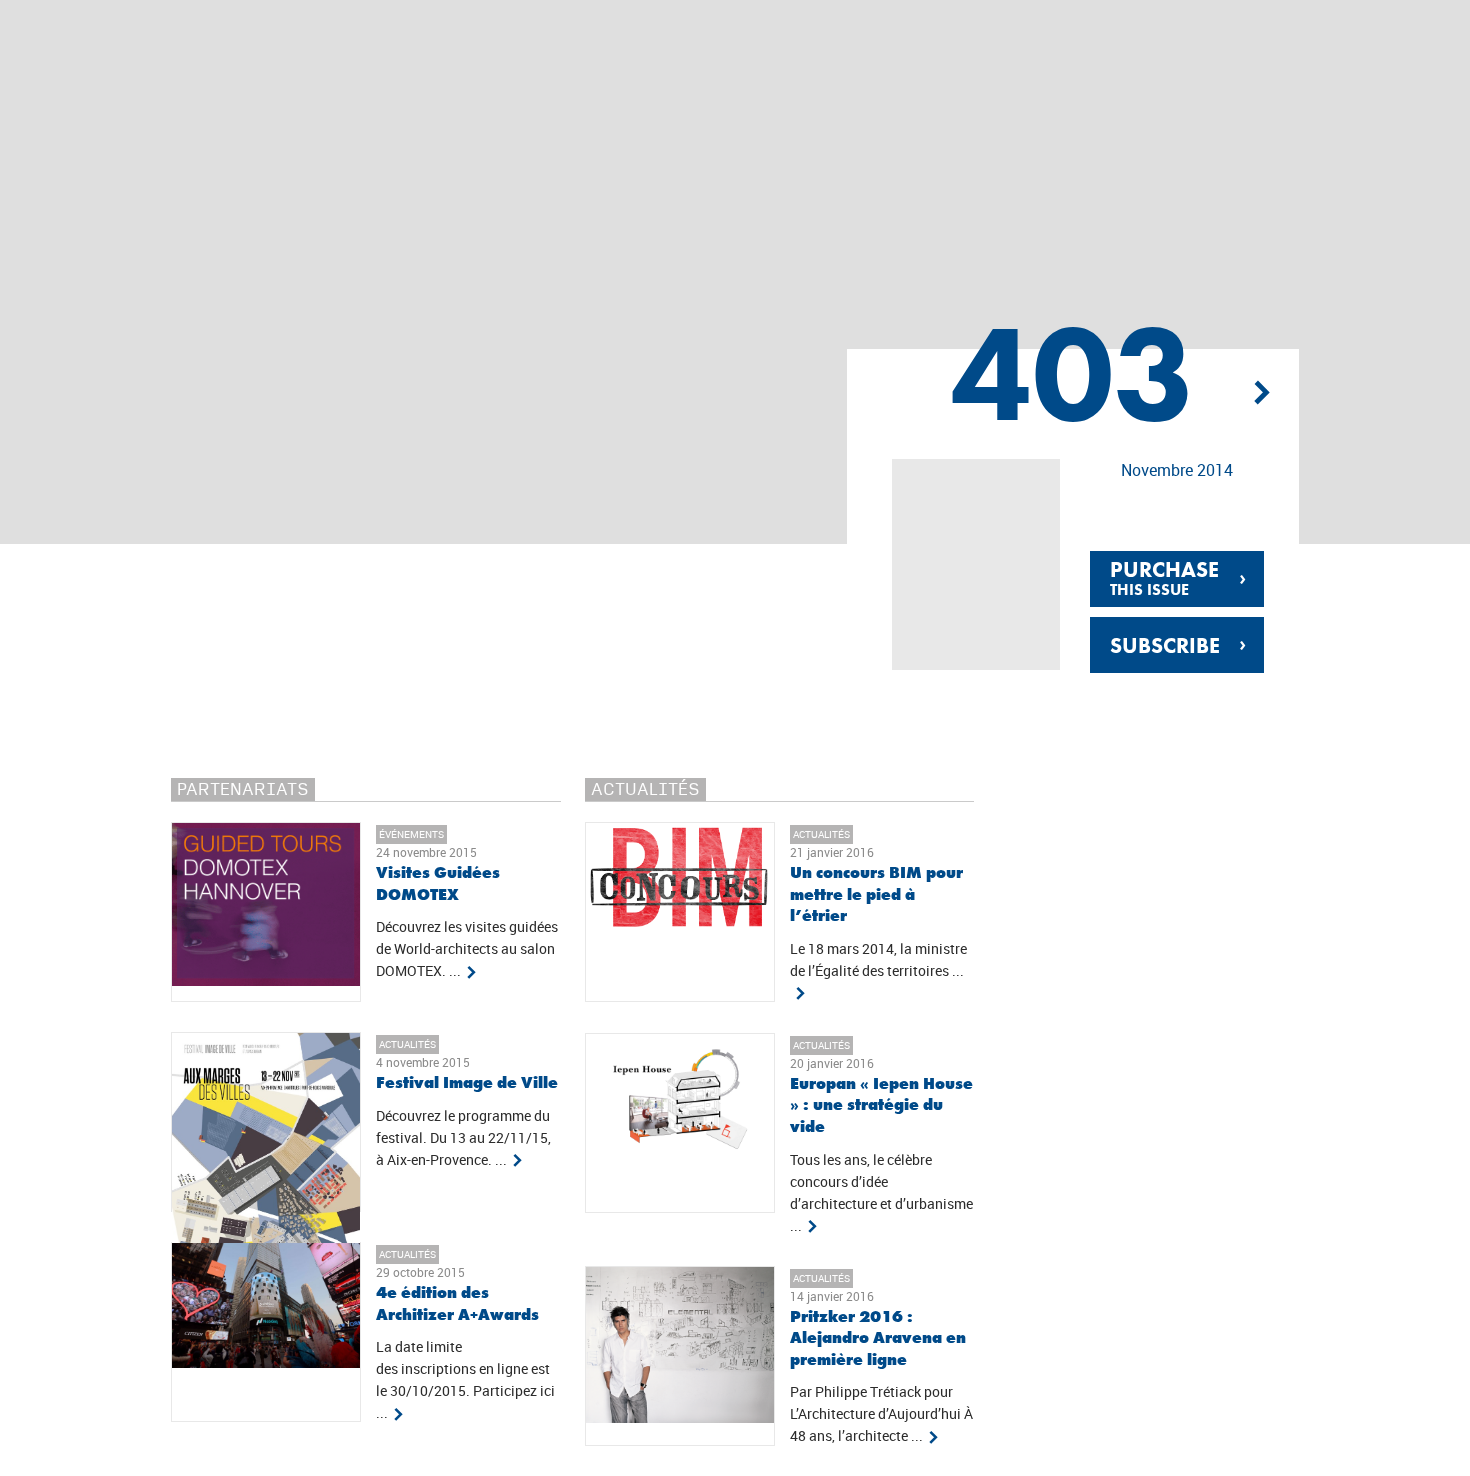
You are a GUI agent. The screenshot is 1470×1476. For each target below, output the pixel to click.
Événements (411, 834)
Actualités (407, 1044)
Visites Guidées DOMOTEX (438, 883)
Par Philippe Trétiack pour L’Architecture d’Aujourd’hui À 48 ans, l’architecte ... (881, 1414)
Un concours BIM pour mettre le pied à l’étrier (876, 894)
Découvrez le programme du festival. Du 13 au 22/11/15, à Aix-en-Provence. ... (463, 1138)
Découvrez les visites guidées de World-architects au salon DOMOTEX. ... (467, 949)
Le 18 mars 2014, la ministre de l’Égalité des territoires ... (878, 960)
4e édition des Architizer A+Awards (457, 1303)
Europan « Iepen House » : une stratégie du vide (881, 1105)
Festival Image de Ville (467, 1082)
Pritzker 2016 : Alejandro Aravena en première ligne (878, 1338)
